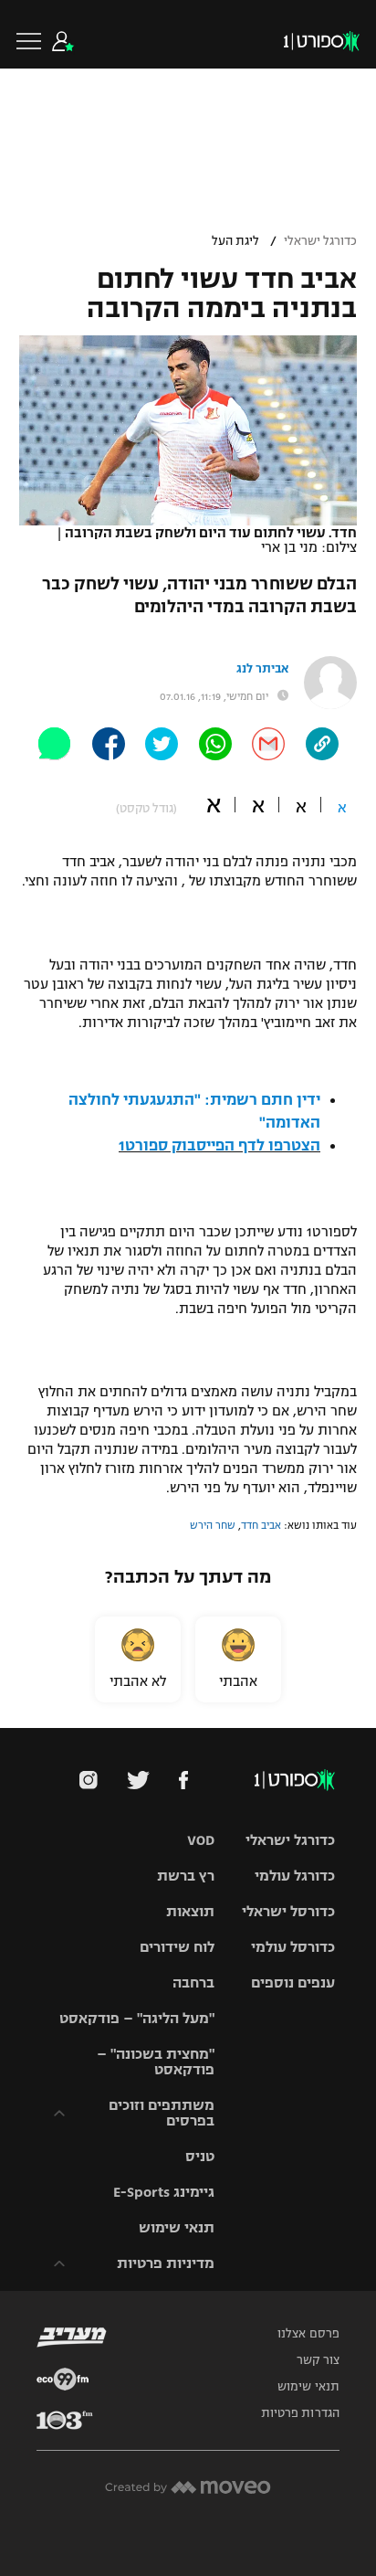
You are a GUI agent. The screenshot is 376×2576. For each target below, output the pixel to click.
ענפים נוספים (293, 1982)
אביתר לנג (262, 669)
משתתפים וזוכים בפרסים (162, 2113)
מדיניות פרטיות (166, 2263)
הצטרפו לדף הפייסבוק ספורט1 (219, 1146)
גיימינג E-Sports (164, 2192)
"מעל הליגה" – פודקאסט (137, 2018)
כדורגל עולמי (295, 1876)
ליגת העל (235, 241)
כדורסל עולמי (293, 1947)
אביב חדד (261, 1525)
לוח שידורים (177, 1947)
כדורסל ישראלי (288, 1911)
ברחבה (193, 1982)
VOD (201, 1840)
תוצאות (190, 1911)
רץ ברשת (186, 1876)
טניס (200, 2156)
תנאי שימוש (177, 2227)
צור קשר (318, 2360)
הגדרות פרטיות (300, 2413)
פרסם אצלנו (308, 2334)
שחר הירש (213, 1525)
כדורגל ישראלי (320, 241)
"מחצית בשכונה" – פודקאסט (156, 2062)
